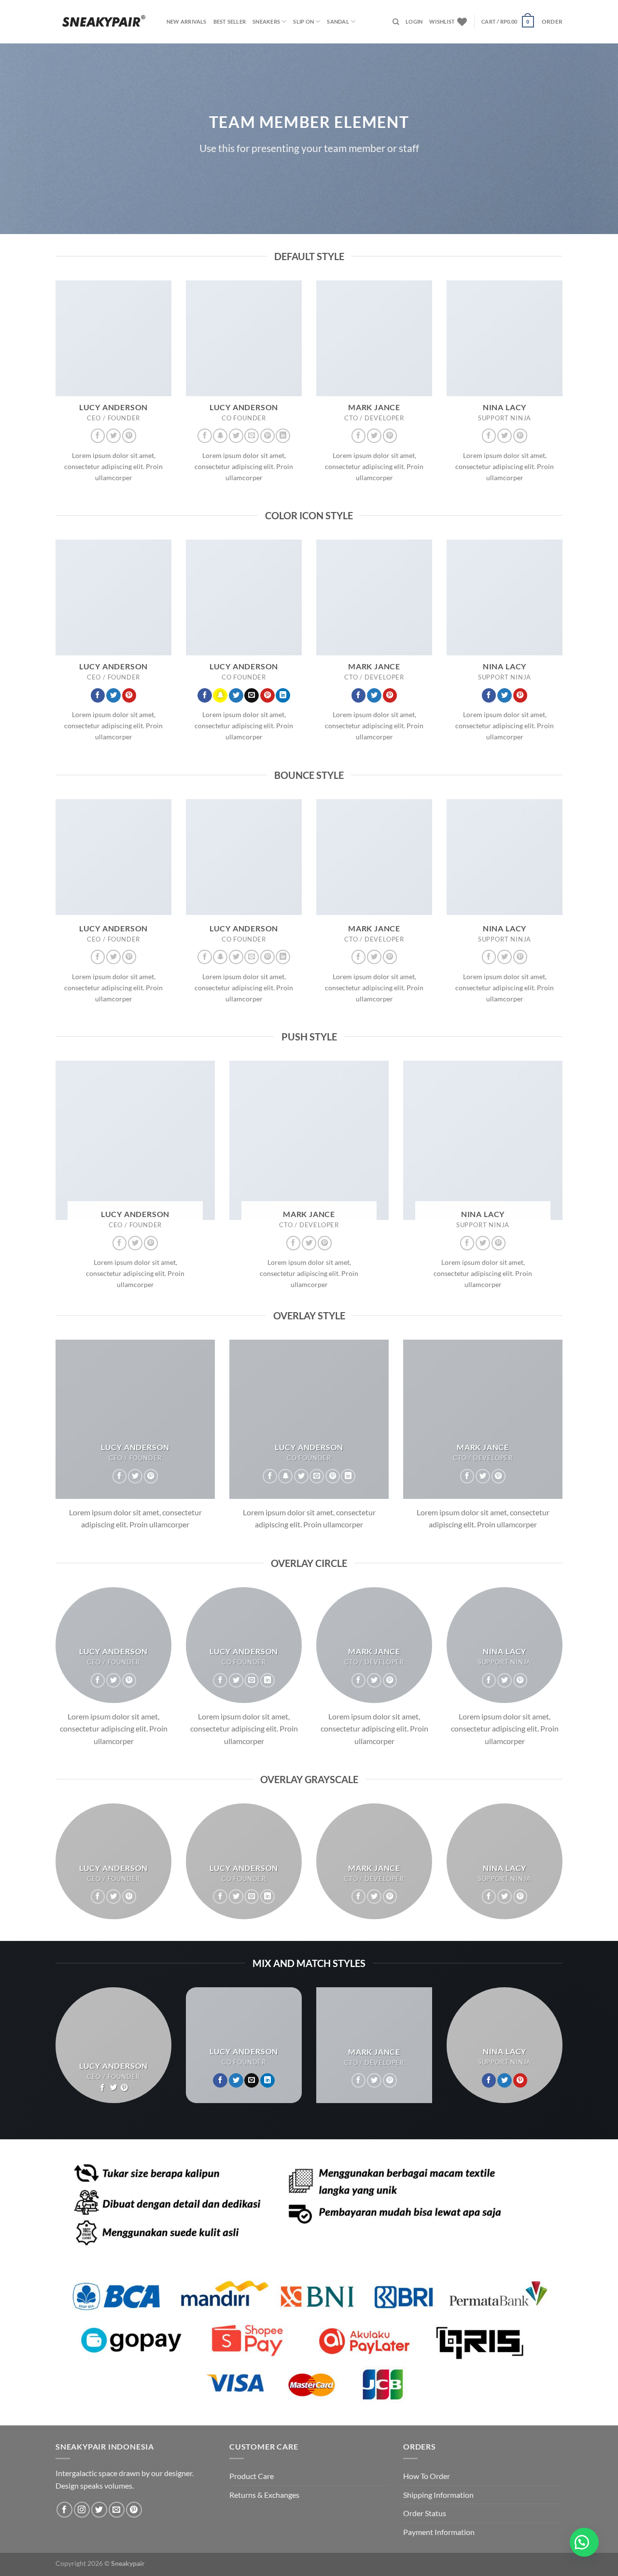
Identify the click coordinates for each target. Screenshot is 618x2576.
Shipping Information (438, 2495)
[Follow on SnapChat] (220, 436)
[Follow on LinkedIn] (283, 436)
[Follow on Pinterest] (129, 436)
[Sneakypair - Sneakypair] (104, 21)
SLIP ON (303, 21)
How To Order (427, 2476)
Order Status (425, 2513)
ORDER (552, 21)
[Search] (396, 22)
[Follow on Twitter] (113, 436)
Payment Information (439, 2532)
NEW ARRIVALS (187, 21)
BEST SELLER (230, 21)
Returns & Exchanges (264, 2495)
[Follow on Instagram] (82, 2510)
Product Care (252, 2476)
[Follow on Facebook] (98, 436)
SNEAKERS (266, 21)
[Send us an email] (252, 436)
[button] (584, 2542)
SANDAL (338, 21)
